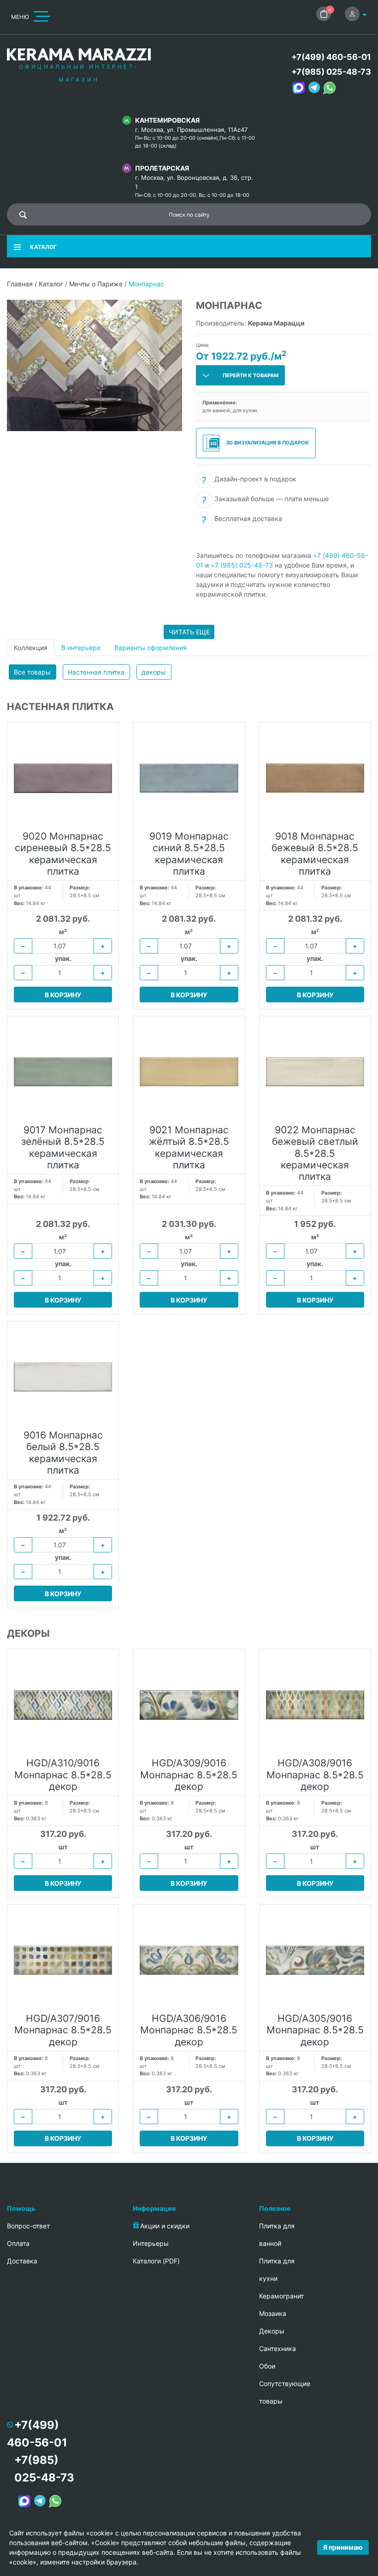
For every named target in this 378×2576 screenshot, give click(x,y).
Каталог (51, 284)
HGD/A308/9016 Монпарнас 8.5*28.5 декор (315, 1774)
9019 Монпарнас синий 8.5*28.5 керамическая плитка (189, 854)
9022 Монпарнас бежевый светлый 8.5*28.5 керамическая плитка (315, 1153)
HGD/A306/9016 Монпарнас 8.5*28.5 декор (189, 2030)
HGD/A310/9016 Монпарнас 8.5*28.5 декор (63, 1774)
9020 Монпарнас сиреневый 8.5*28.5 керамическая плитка (63, 854)
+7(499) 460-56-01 (331, 57)
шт (63, 1847)
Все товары (32, 672)
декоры (154, 672)
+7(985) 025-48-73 (331, 72)
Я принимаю (343, 2547)
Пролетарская (162, 168)
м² (63, 932)
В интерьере (81, 648)
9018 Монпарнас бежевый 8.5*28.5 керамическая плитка (315, 854)
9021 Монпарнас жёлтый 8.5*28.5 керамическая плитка (189, 1147)
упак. (63, 958)
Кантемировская (167, 120)
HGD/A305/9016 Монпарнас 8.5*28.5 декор (315, 2030)
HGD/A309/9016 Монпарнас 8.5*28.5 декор (189, 1774)
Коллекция (31, 648)
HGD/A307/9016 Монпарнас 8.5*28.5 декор (63, 2030)
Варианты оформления (151, 648)
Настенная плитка (96, 672)
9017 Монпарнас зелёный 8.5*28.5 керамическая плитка (63, 1147)
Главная (20, 284)
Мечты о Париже (96, 284)
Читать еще (189, 632)
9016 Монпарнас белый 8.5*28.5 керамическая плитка (63, 1453)
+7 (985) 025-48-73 (242, 565)
